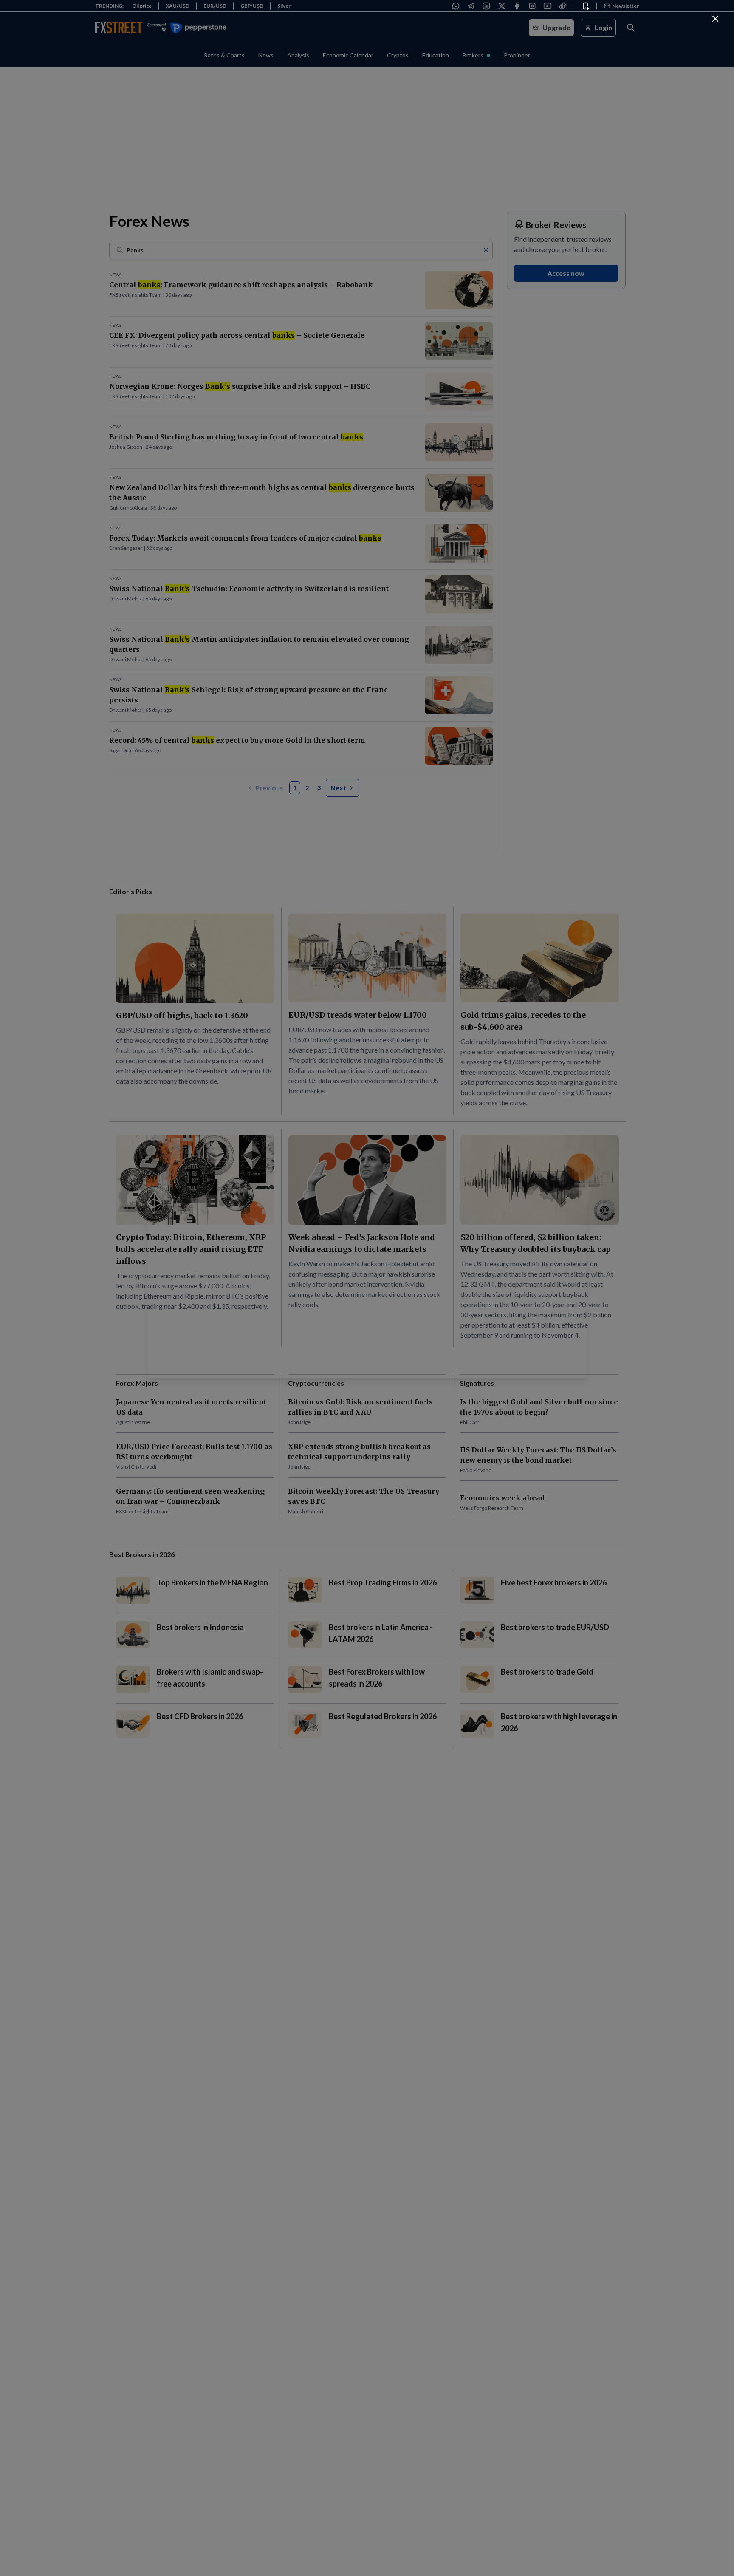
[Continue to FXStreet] (715, 19)
